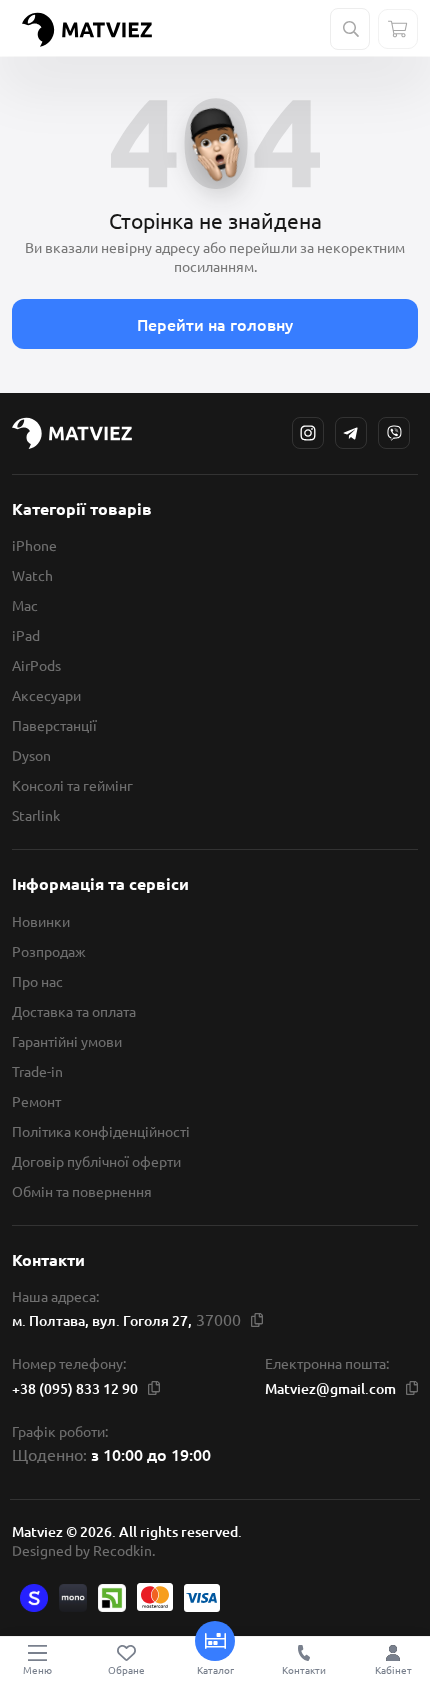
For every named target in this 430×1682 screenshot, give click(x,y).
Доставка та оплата (74, 1011)
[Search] (351, 29)
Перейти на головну (215, 324)
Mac (25, 605)
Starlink (36, 815)
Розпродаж (49, 951)
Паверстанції (54, 725)
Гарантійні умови (67, 1041)
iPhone (34, 545)
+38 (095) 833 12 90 (75, 1388)
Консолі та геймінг (72, 785)
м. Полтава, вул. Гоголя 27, (102, 1320)
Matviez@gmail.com (330, 1388)
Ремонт (36, 1101)
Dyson (31, 755)
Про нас (37, 981)
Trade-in (37, 1071)
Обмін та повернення (82, 1191)
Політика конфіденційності (101, 1131)
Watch (32, 575)
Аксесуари (46, 695)
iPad (26, 635)
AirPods (36, 665)
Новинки (41, 921)
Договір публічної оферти (96, 1161)
